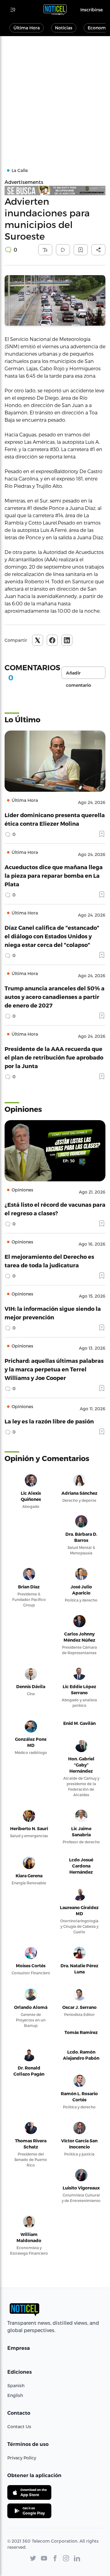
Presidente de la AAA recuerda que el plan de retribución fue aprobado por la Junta (54, 1057)
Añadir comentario (79, 675)
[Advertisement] (55, 94)
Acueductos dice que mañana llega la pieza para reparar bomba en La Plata (54, 875)
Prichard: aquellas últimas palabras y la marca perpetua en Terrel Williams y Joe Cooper (54, 1369)
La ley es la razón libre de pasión (49, 1421)
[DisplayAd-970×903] (55, 191)
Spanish (16, 2385)
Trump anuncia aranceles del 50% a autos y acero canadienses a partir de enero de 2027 (55, 997)
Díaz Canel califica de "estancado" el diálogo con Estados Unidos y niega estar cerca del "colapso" (52, 936)
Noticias (64, 28)
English (15, 2395)
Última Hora (27, 28)
